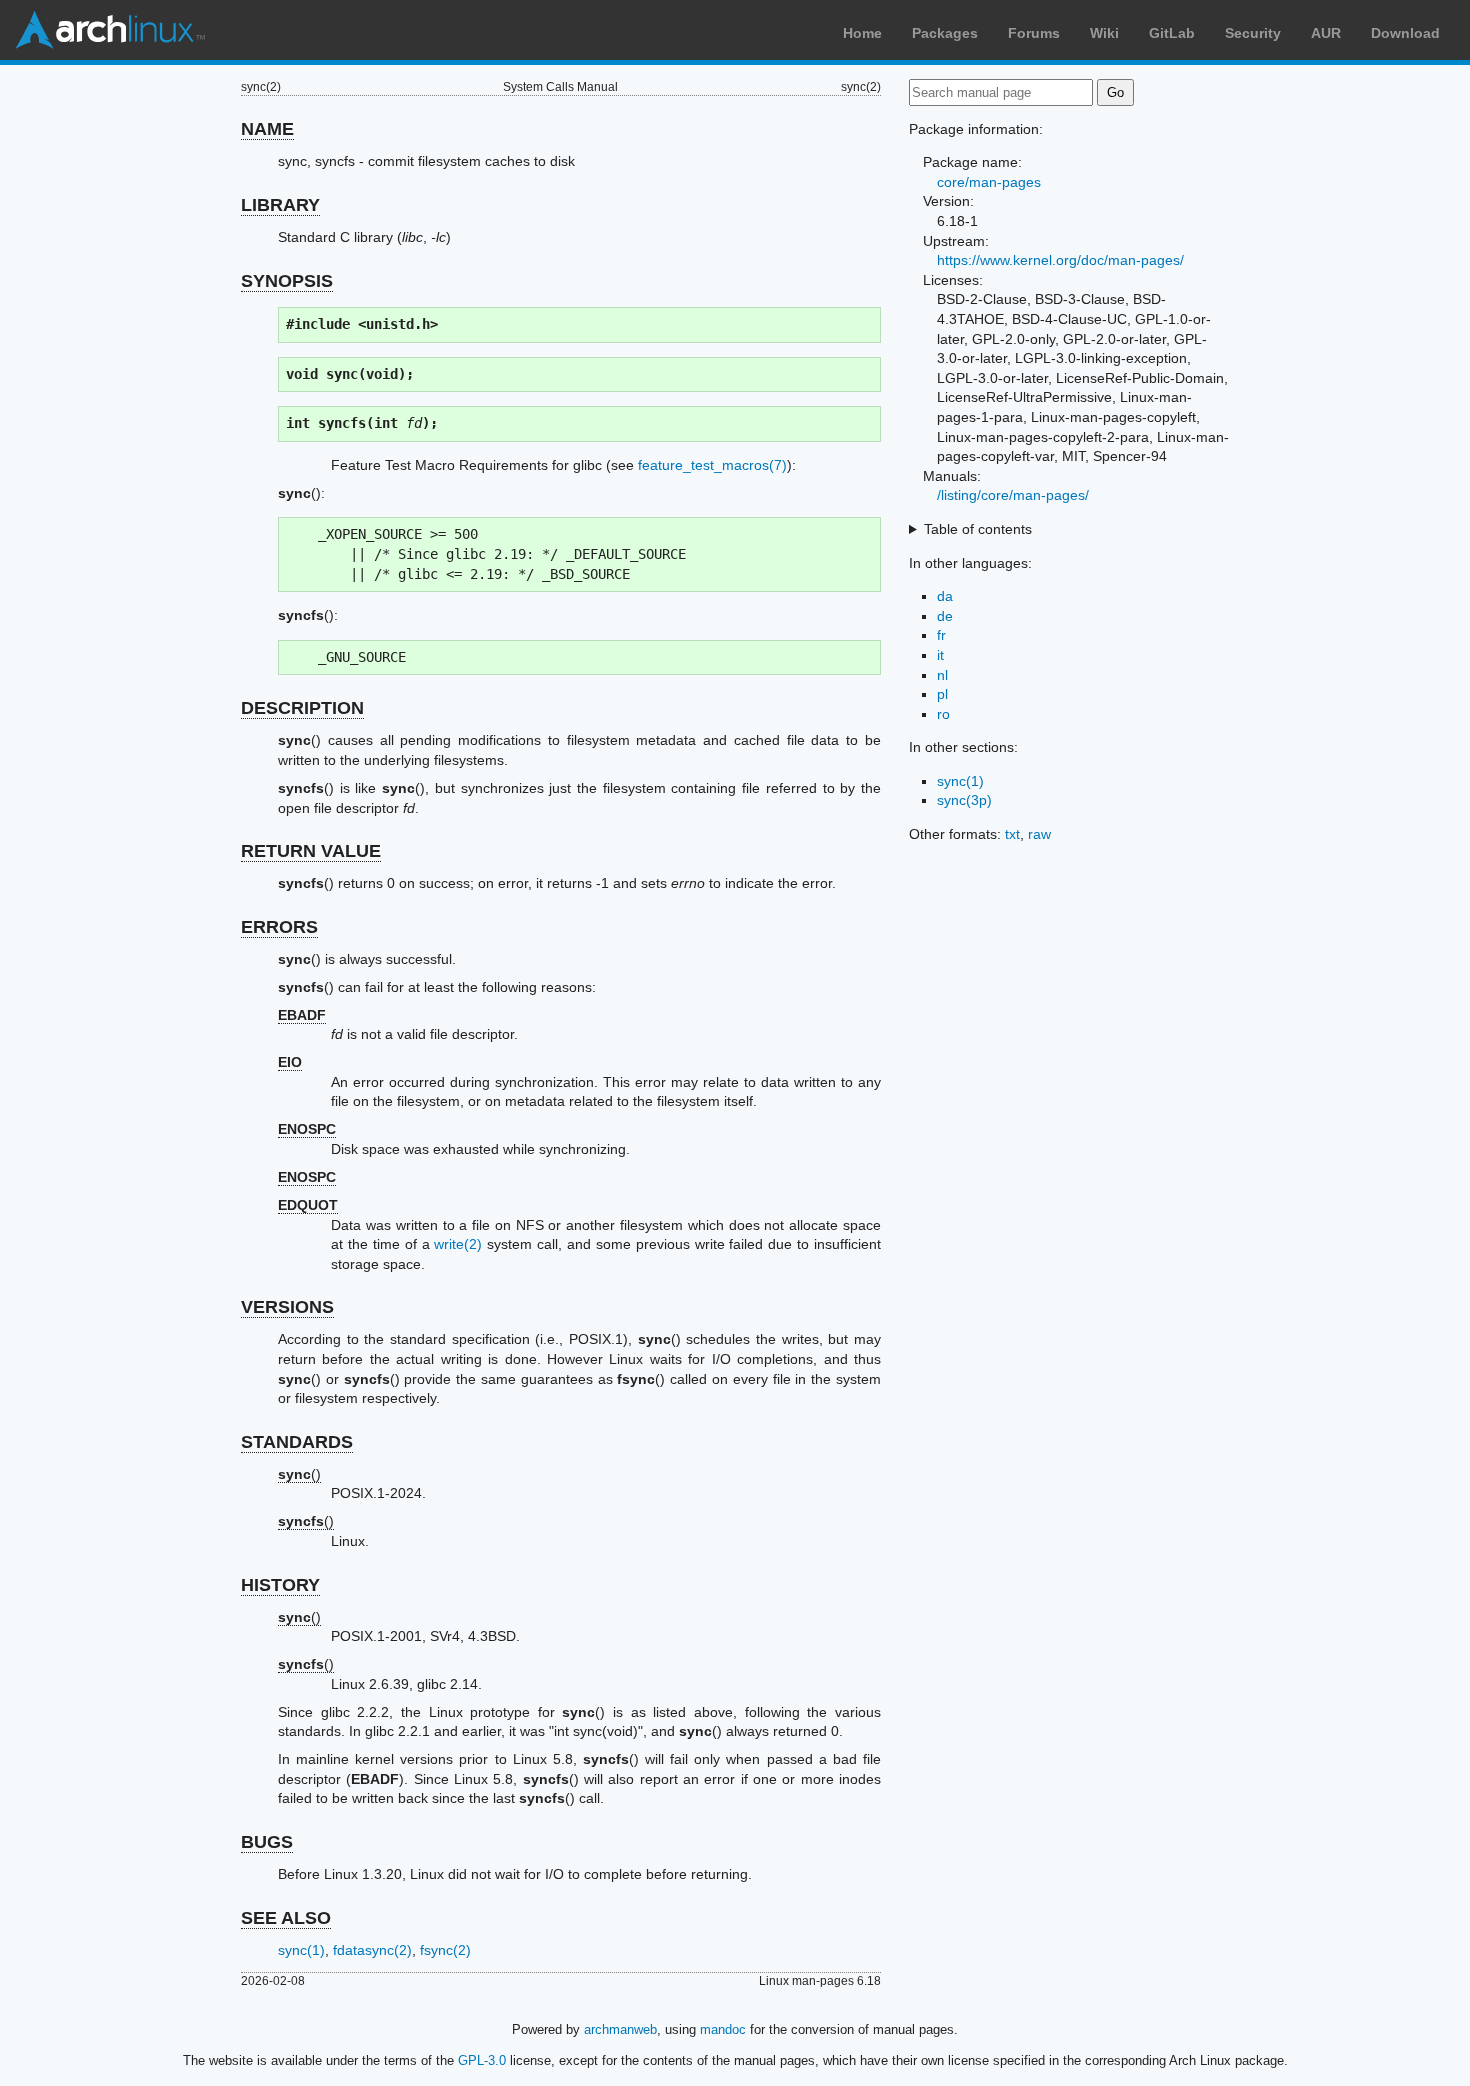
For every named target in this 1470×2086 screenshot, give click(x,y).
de (945, 616)
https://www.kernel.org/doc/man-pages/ (1060, 260)
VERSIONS (287, 1307)
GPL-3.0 (482, 2060)
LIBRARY (280, 205)
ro (943, 714)
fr (941, 635)
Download (1405, 33)
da (945, 596)
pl (942, 694)
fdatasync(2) (372, 1950)
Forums (1034, 33)
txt (1012, 834)
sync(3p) (964, 800)
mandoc (723, 2029)
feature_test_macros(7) (712, 465)
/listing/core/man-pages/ (1013, 495)
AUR (1326, 33)
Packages (945, 33)
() (299, 1474)
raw (1039, 834)
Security (1253, 33)
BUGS (267, 1842)
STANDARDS (297, 1442)
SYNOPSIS (287, 281)
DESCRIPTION (302, 708)
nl (942, 675)
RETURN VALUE (311, 851)
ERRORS (279, 927)
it (940, 655)
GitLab (1172, 33)
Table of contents (978, 529)
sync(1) (301, 1950)
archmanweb (620, 2029)
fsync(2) (445, 1950)
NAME (267, 129)
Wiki (1104, 33)
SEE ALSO (286, 1918)
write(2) (458, 1244)
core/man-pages (989, 182)
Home (862, 33)
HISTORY (280, 1585)
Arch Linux (110, 30)
